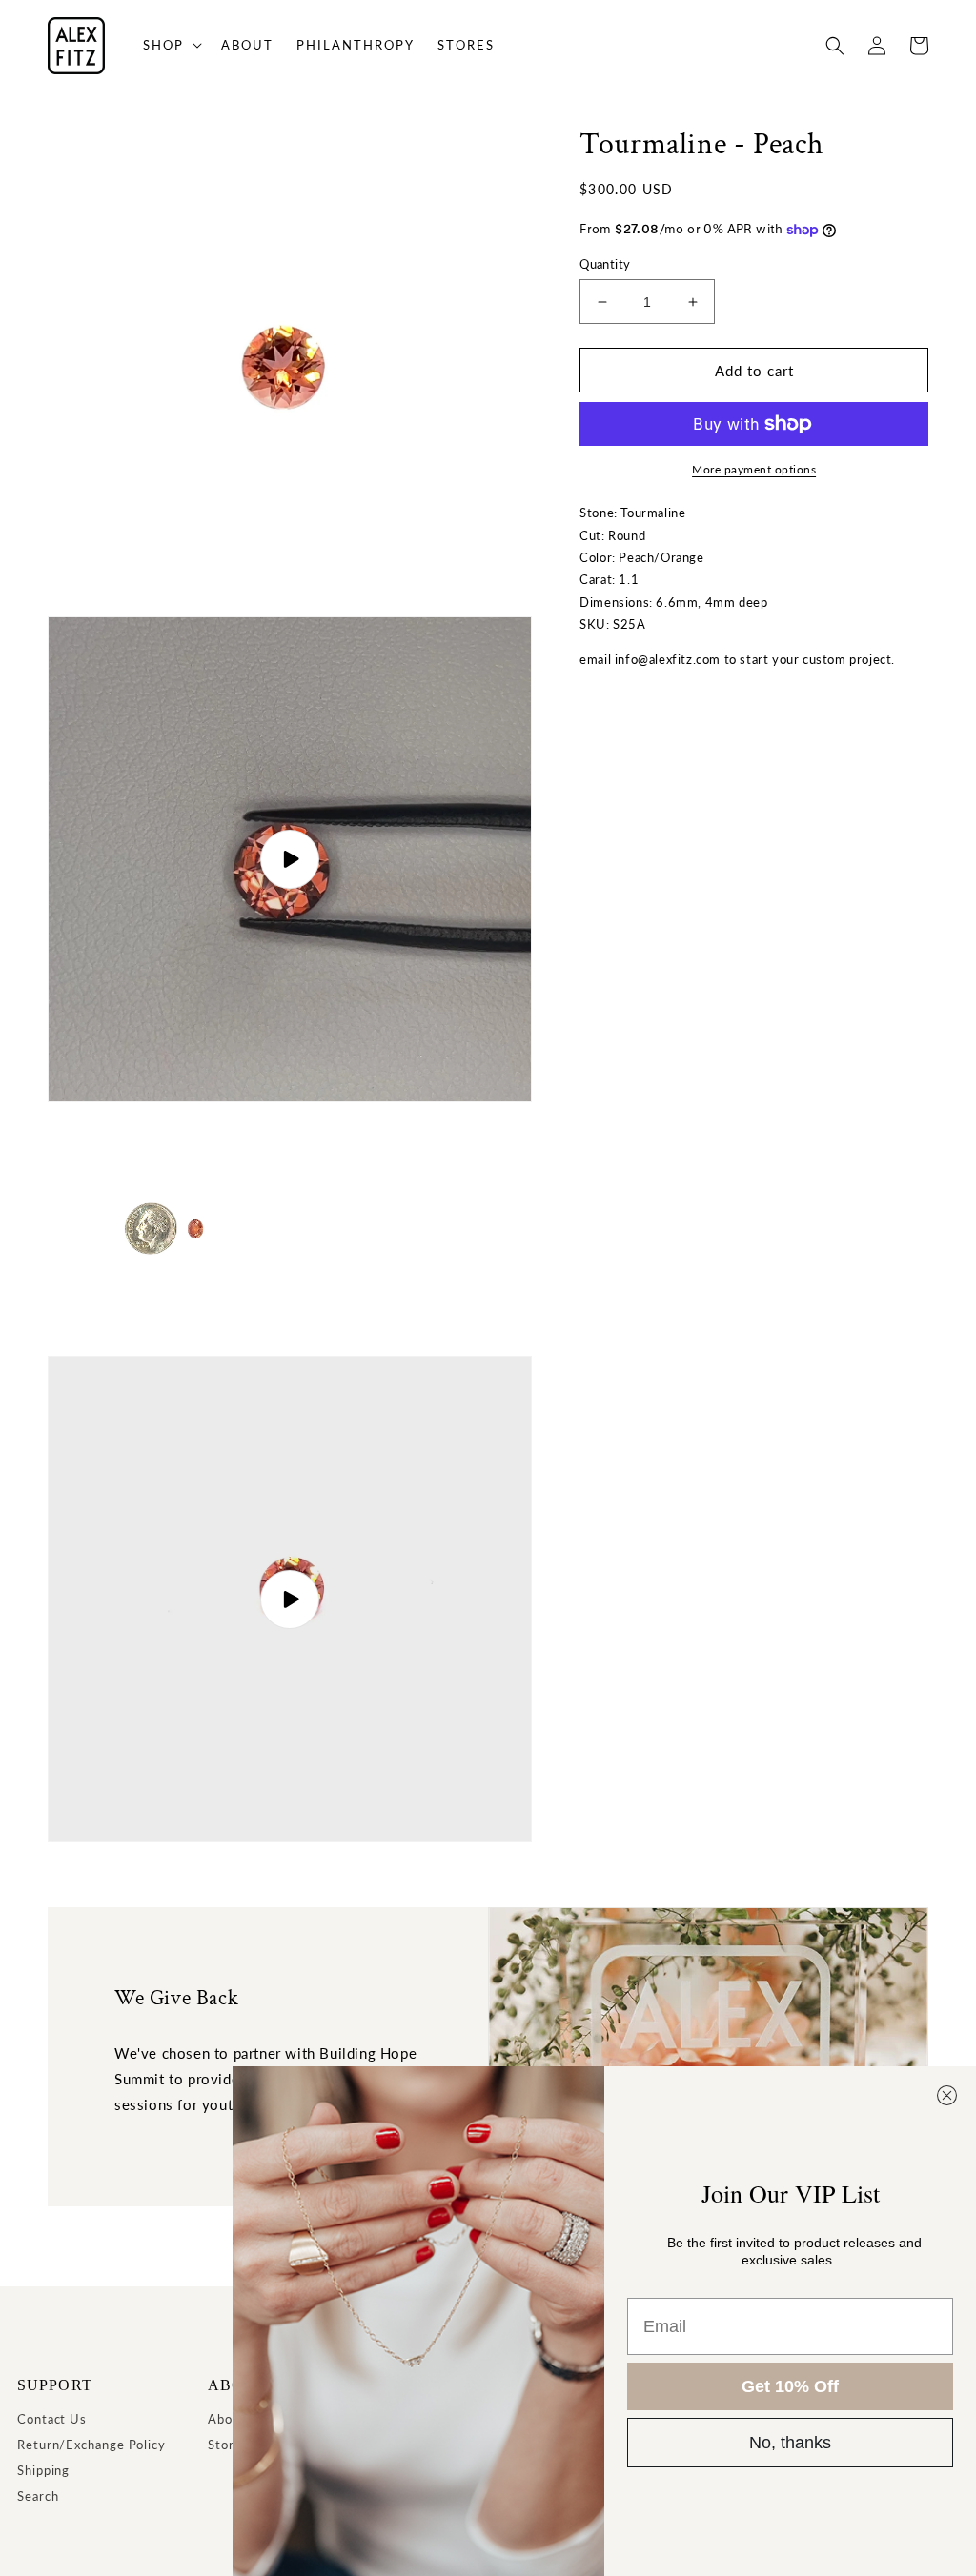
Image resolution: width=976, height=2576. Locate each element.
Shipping (43, 2470)
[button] (171, 45)
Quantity (605, 264)
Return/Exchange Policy (91, 2445)
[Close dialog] (947, 2095)
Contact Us (52, 2419)
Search (38, 2496)
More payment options (754, 469)
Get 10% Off (790, 2386)
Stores (228, 2445)
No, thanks (790, 2443)
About (227, 2419)
